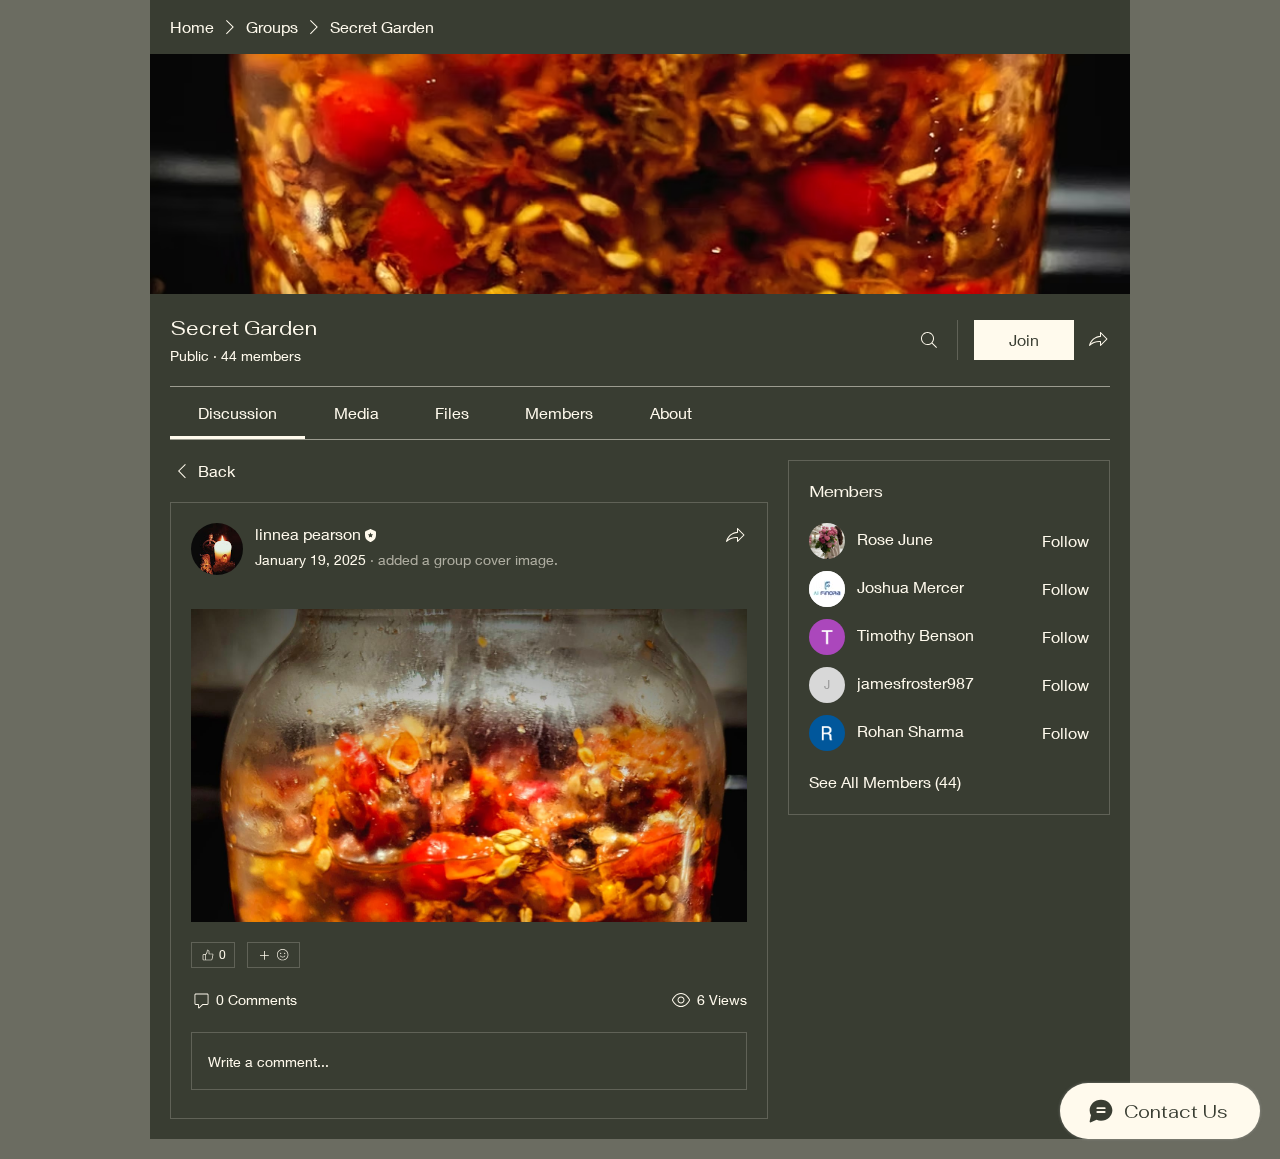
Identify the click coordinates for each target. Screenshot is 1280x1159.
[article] (469, 810)
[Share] (735, 535)
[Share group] (1098, 339)
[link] (237, 412)
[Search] (929, 340)
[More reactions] (273, 955)
